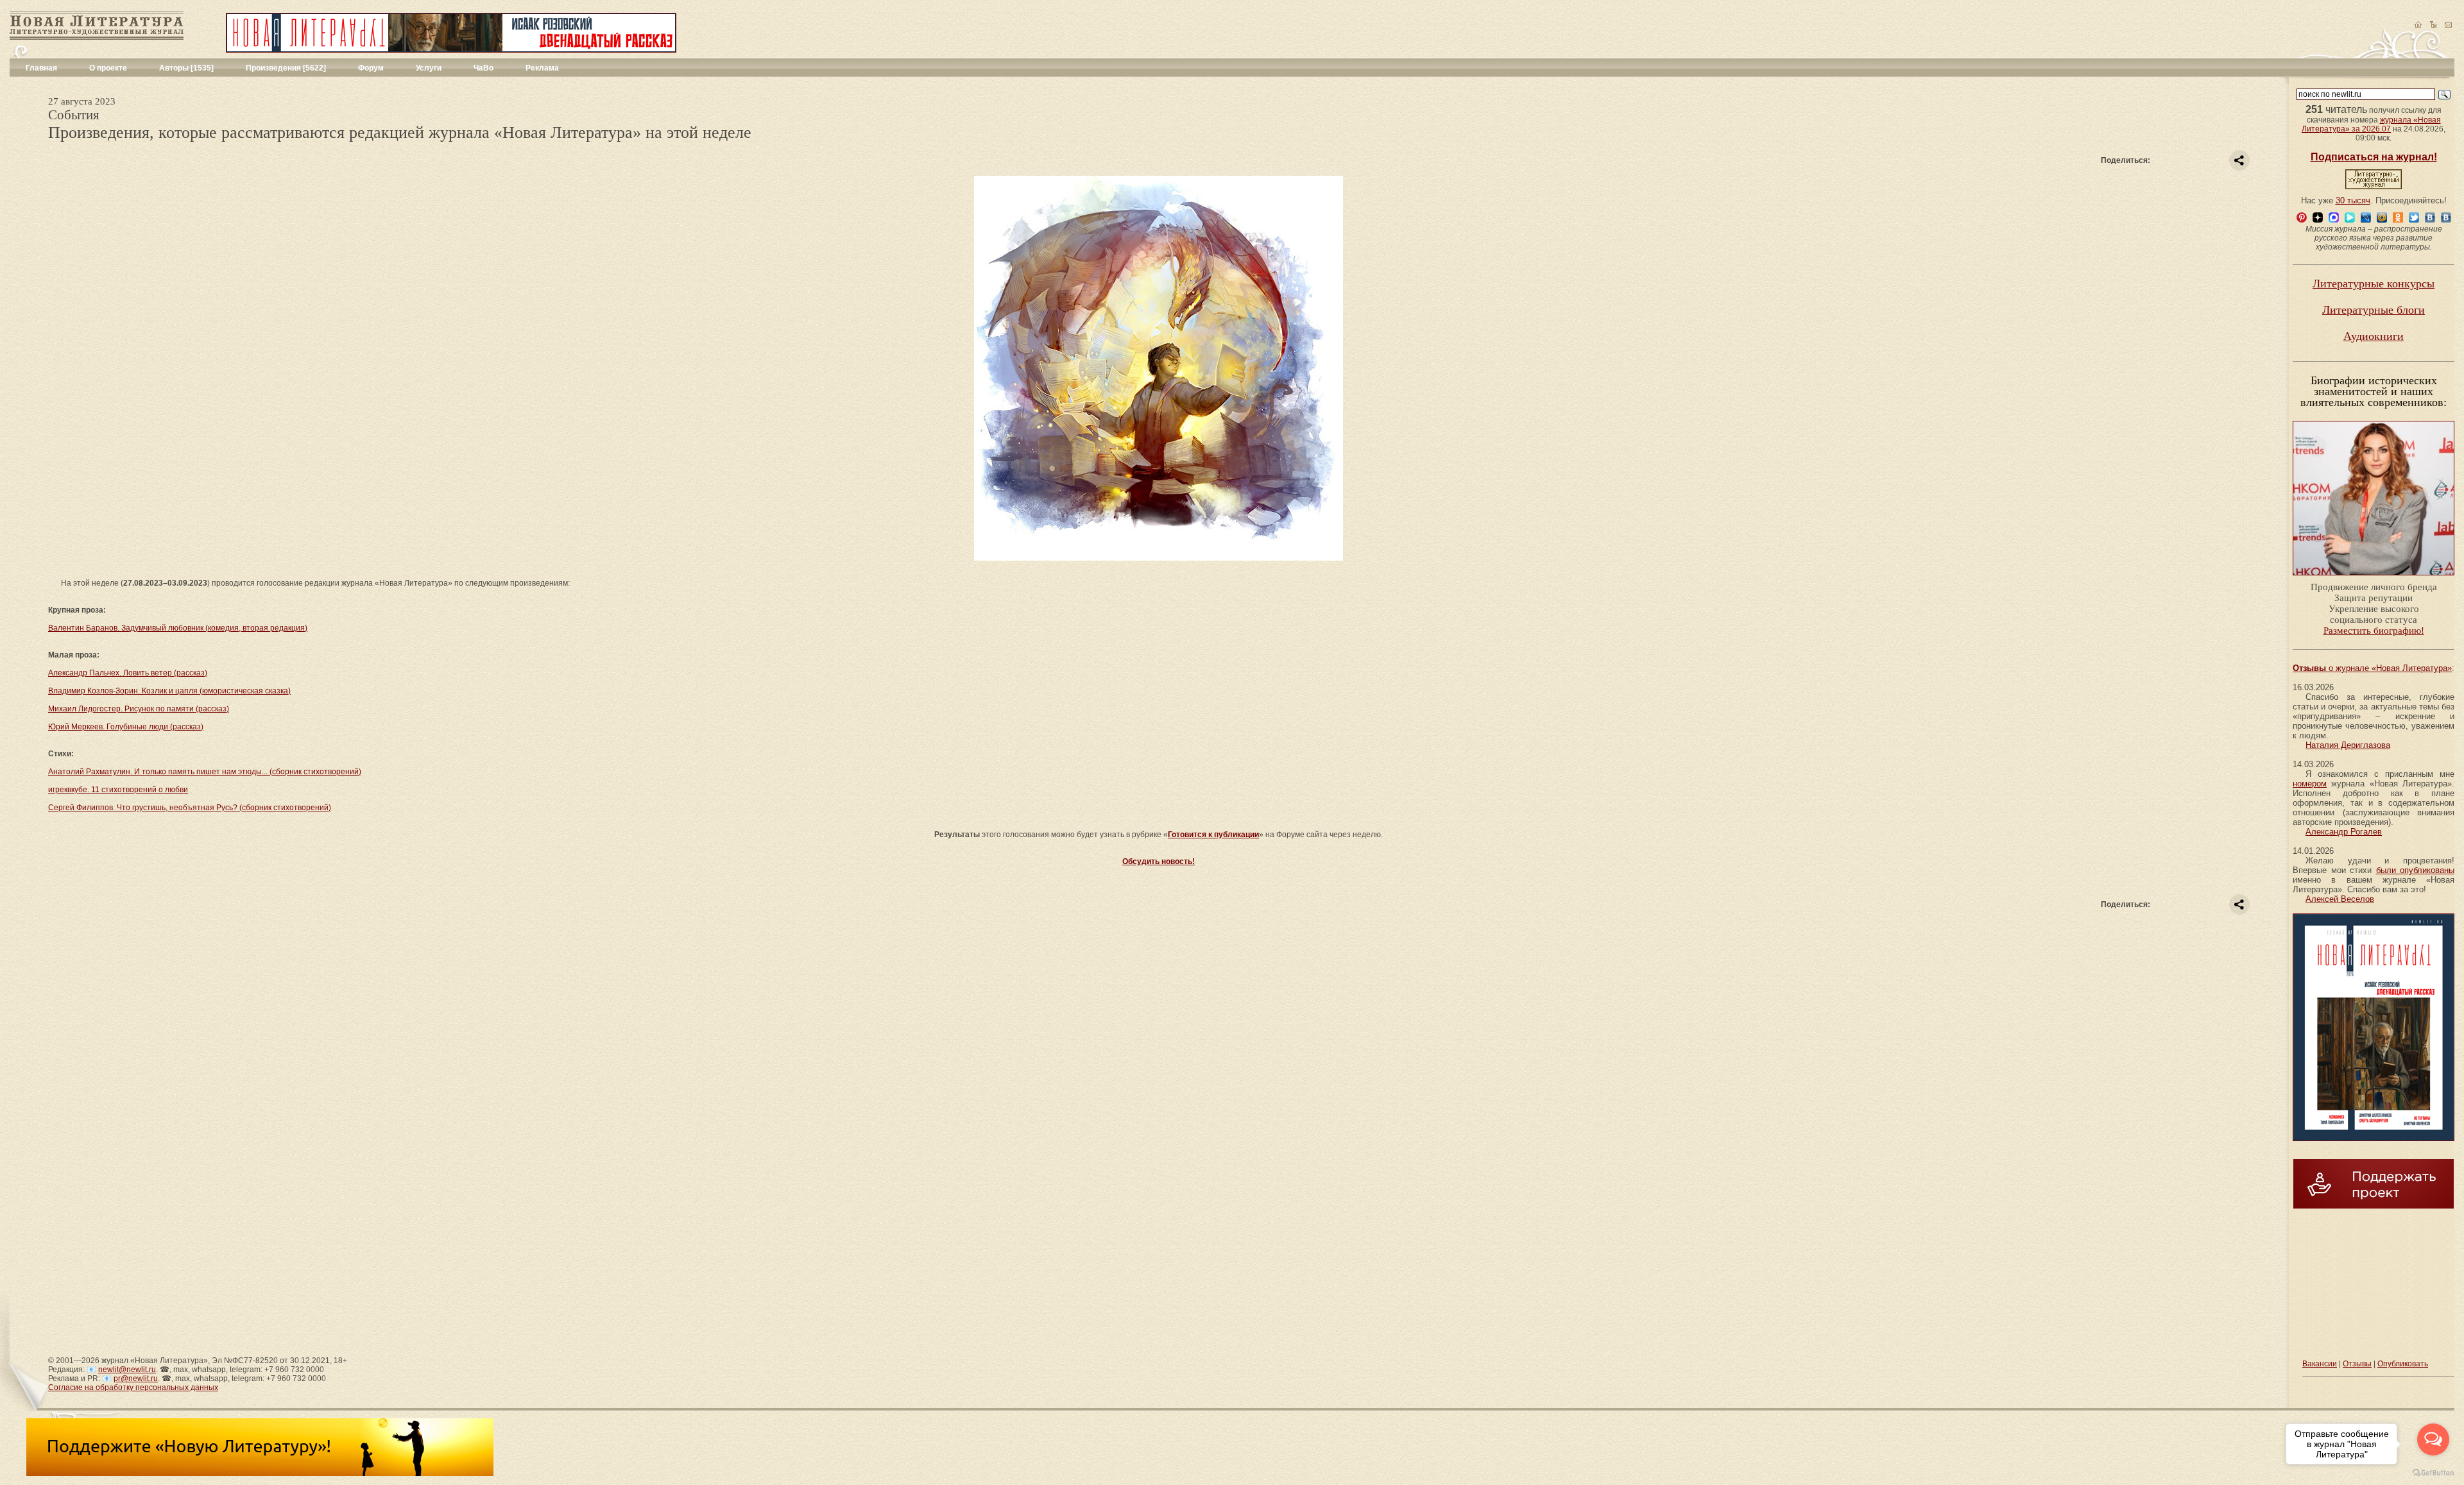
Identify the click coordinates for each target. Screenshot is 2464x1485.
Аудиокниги (2374, 336)
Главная (41, 68)
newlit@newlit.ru (127, 1370)
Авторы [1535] (186, 68)
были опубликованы (2416, 870)
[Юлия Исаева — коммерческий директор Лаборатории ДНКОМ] (2374, 579)
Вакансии (2320, 1364)
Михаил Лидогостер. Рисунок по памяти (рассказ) (139, 709)
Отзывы (2357, 1364)
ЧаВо (483, 68)
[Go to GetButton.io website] (2433, 1472)
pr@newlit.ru (136, 1379)
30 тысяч (2353, 200)
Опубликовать (2403, 1364)
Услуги (429, 68)
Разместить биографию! (2374, 631)
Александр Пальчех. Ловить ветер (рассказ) (128, 673)
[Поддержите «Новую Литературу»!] (260, 1473)
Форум (371, 68)
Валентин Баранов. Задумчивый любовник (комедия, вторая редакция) (178, 628)
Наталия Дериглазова (2348, 745)
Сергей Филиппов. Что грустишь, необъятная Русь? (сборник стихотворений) (190, 808)
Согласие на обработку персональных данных (133, 1387)
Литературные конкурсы (2374, 284)
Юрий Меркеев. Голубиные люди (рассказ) (126, 727)
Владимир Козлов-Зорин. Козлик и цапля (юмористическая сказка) (169, 691)
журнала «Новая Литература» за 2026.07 (2371, 124)
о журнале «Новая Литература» (2372, 668)
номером (2310, 784)
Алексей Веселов (2340, 899)
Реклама (542, 68)
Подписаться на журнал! (2374, 157)
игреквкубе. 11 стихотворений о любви (118, 790)
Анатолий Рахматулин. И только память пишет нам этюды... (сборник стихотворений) (205, 772)
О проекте (108, 68)
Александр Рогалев (2344, 832)
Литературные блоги (2374, 310)
